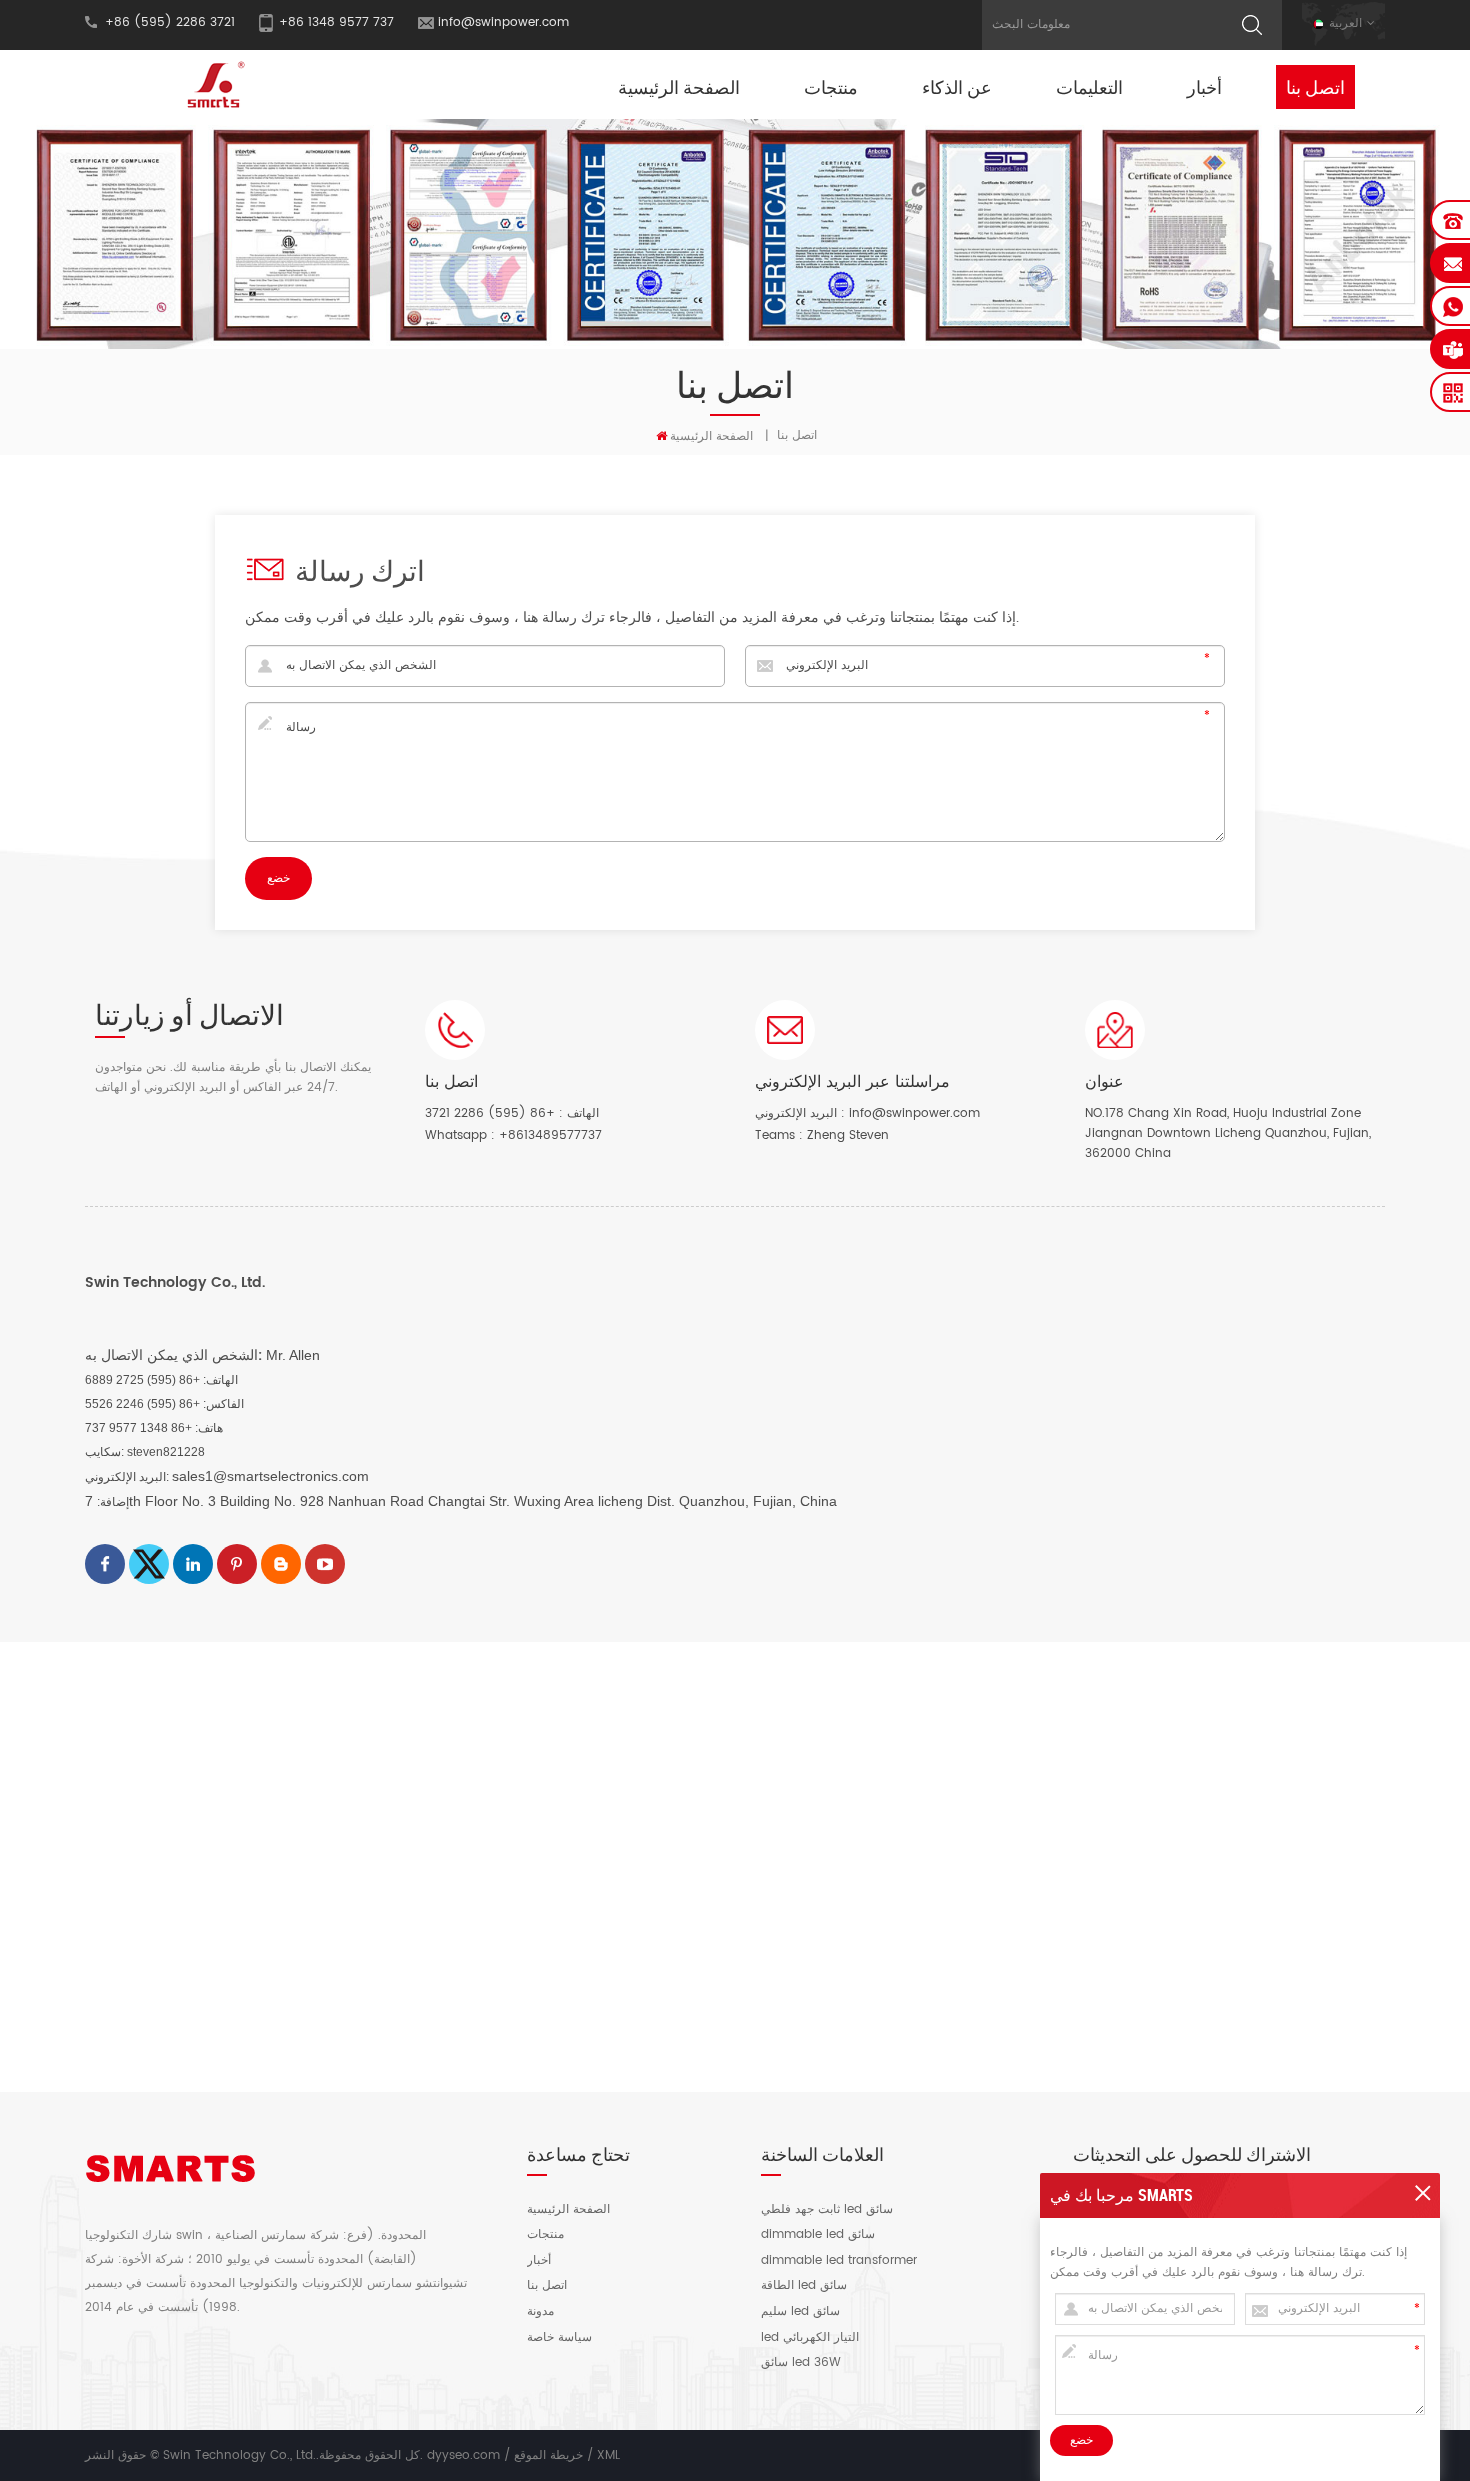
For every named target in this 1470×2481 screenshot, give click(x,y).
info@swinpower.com (503, 22)
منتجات (831, 87)
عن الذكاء (957, 87)
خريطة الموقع (548, 2455)
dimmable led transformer (839, 2261)
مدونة (540, 2312)
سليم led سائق (800, 2312)
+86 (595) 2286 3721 (490, 1113)
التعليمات (1089, 87)
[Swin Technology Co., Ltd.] (212, 84)
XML (608, 2455)
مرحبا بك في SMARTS (1121, 2195)
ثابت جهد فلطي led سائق (827, 2210)
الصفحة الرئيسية (679, 87)
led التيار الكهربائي (810, 2338)
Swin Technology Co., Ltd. (175, 1282)
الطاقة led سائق (804, 2286)
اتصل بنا (1315, 87)
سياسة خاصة (559, 2338)
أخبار (1204, 87)
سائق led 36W (801, 2363)
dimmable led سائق (818, 2235)
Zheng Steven (848, 1135)
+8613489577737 (550, 1135)
